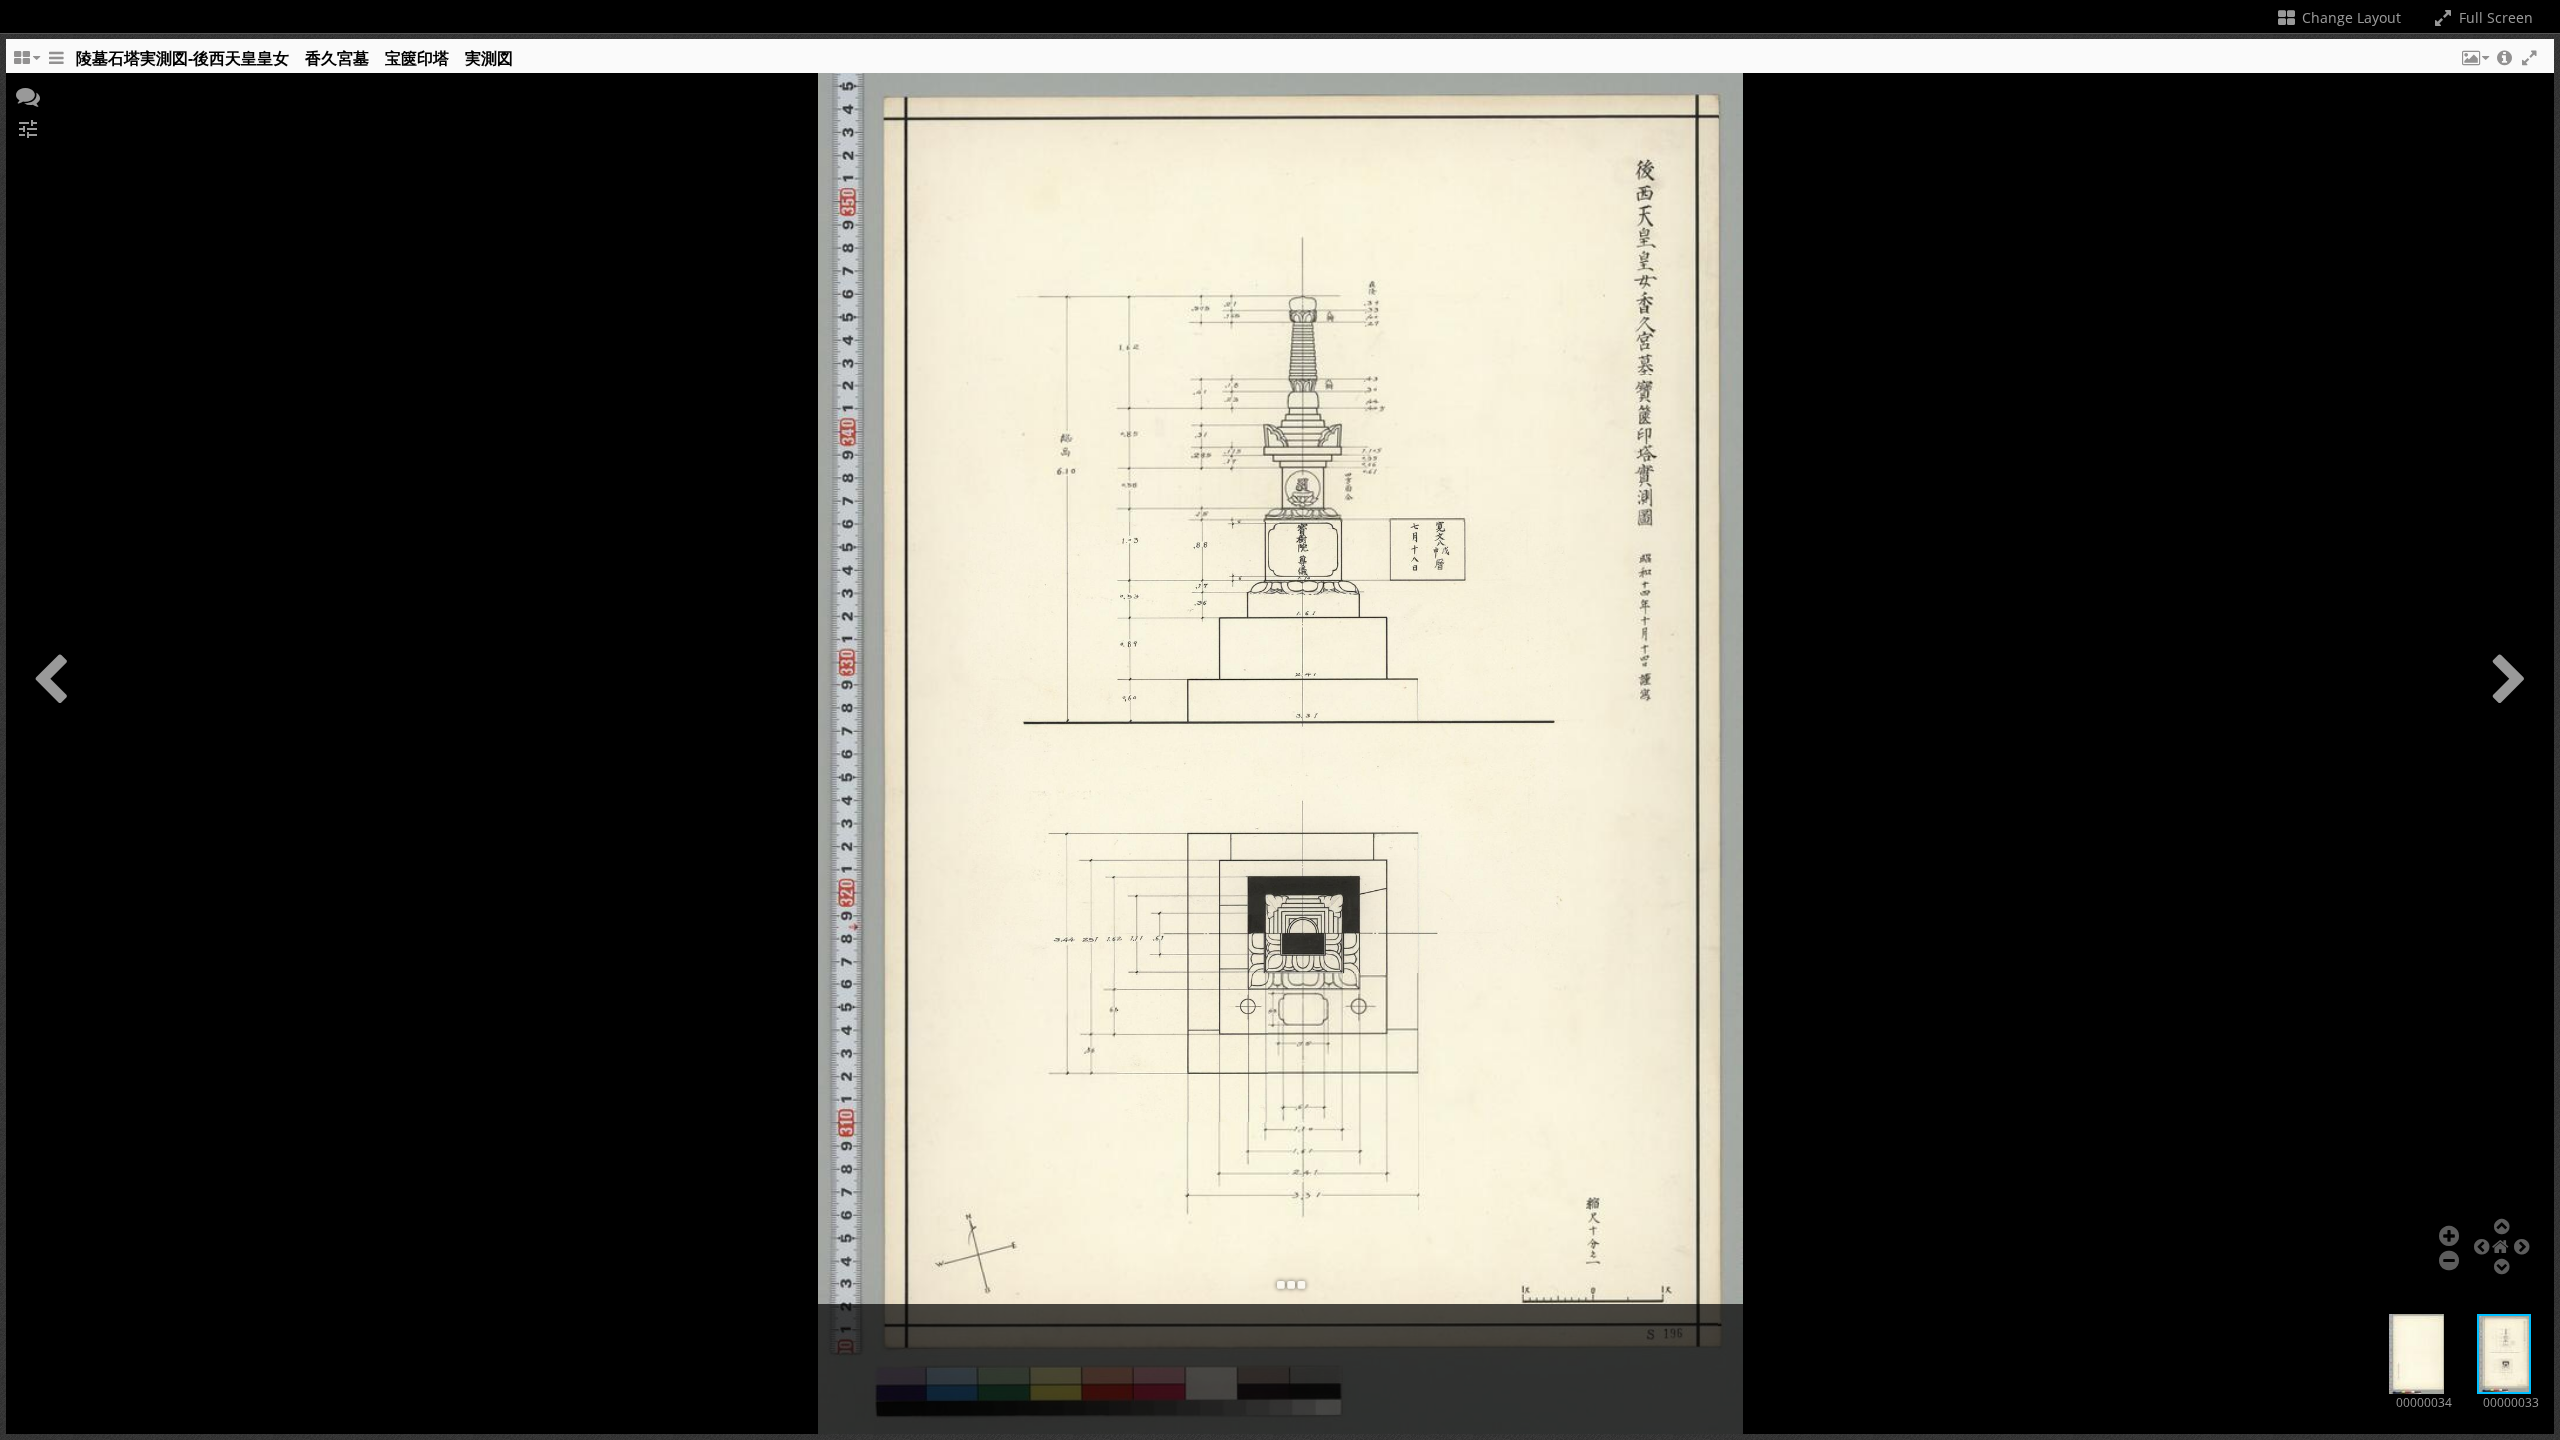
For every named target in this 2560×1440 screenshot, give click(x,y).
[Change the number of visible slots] (26, 63)
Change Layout (2349, 17)
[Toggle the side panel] (56, 63)
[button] (2474, 63)
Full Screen (2494, 17)
